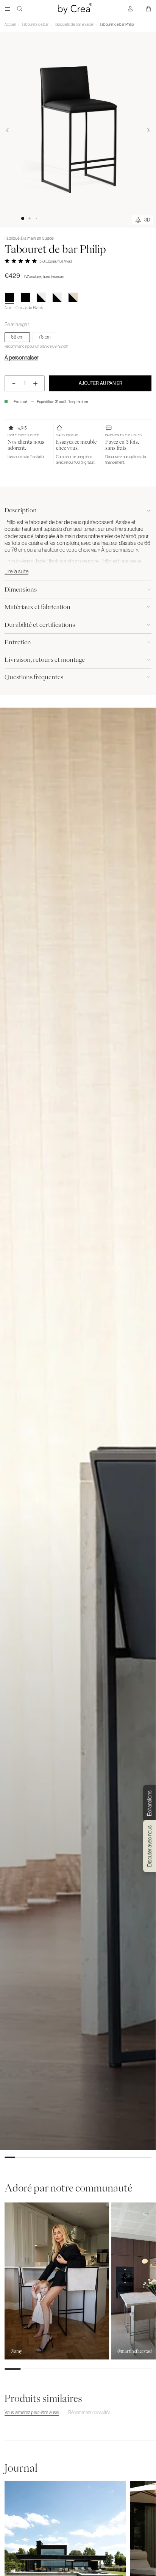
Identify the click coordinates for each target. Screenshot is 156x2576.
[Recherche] (20, 9)
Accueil (10, 24)
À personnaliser (21, 358)
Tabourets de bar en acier (74, 24)
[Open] (8, 9)
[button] (23, 218)
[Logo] (75, 9)
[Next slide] (148, 130)
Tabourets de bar (35, 24)
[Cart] (148, 9)
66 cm (17, 337)
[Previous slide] (8, 130)
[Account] (130, 9)
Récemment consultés (89, 2413)
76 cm (45, 337)
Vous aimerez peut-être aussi (32, 2413)
